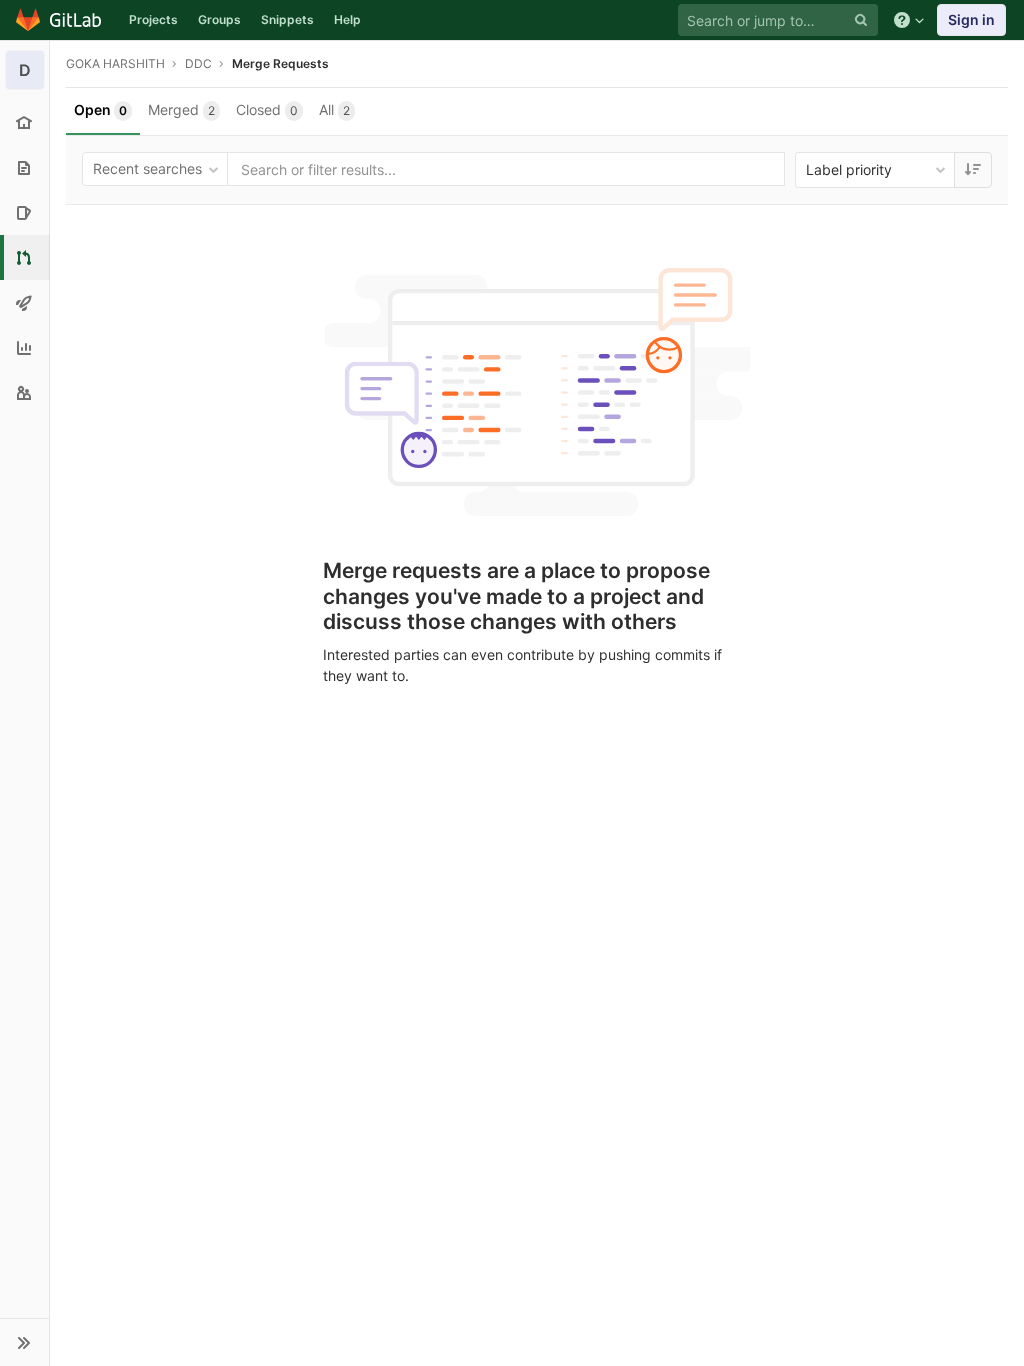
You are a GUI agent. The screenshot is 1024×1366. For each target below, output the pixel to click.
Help (347, 19)
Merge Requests (280, 63)
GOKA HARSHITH (115, 63)
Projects (153, 19)
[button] (24, 1342)
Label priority (849, 169)
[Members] (24, 392)
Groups (219, 19)
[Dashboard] (59, 20)
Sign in (971, 19)
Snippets (287, 19)
